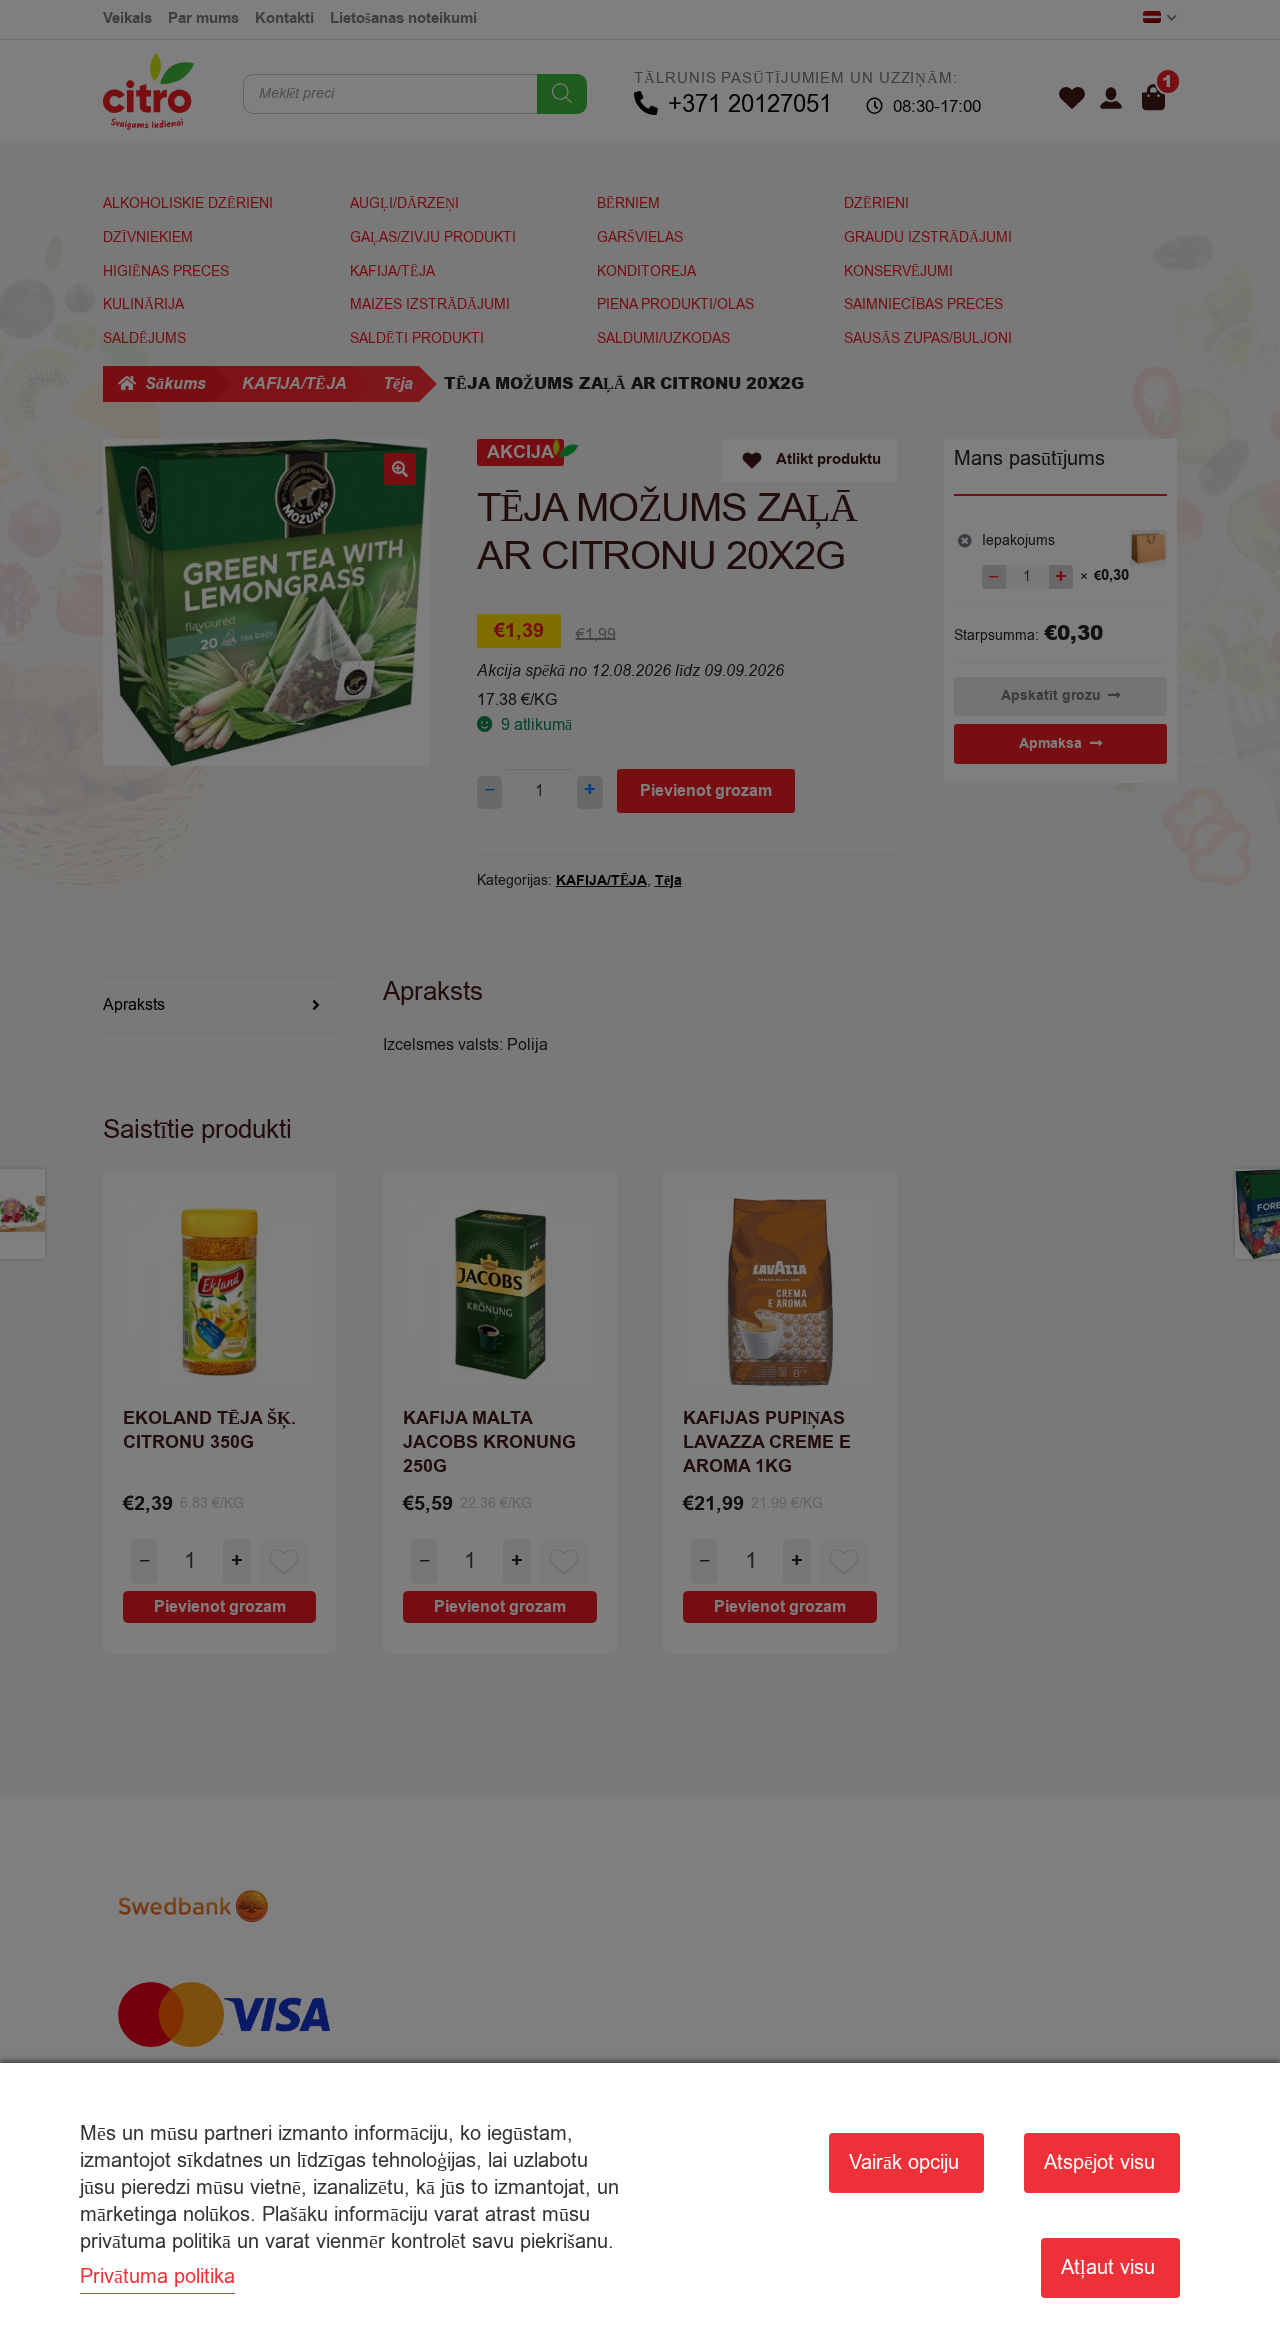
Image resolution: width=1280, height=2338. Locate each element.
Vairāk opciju (904, 2162)
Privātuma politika (157, 2276)
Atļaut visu (1108, 2267)
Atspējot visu (1099, 2162)
